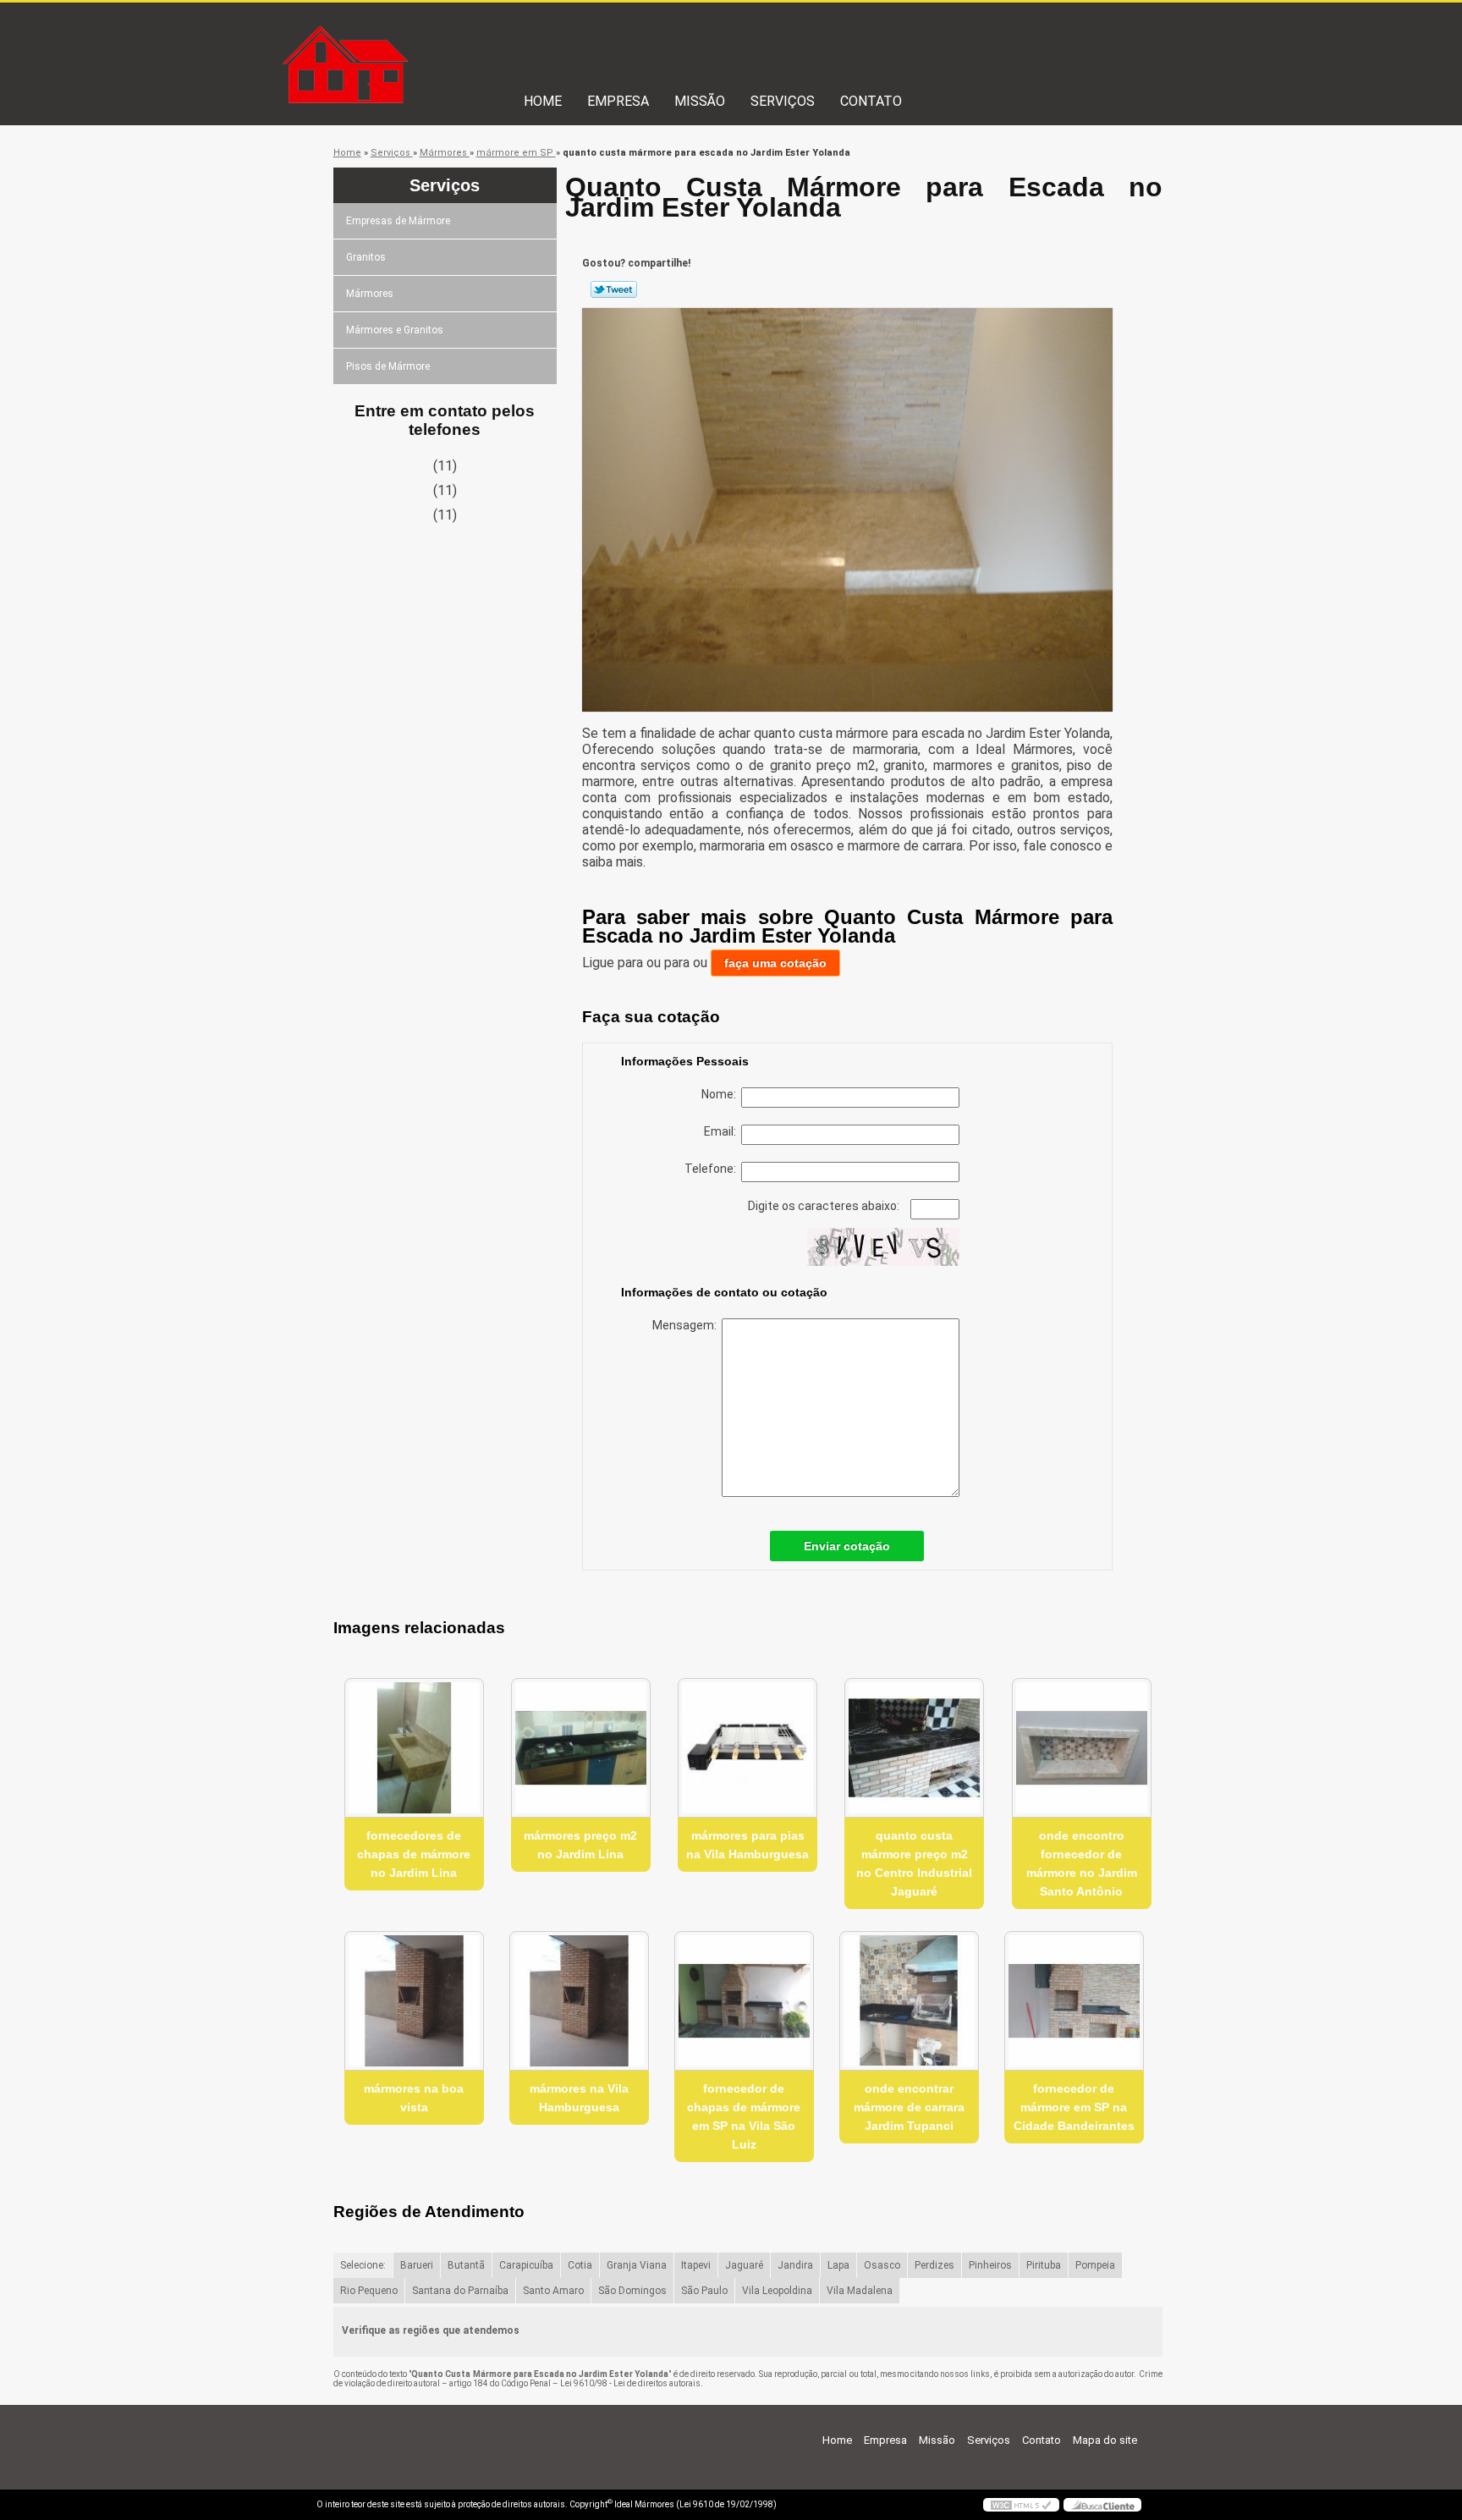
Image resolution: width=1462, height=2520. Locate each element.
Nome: (721, 1094)
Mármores (370, 294)
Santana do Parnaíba (460, 2291)
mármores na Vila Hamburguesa (579, 2098)
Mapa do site (1105, 2440)
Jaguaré (744, 2265)
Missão (700, 101)
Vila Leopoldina (777, 2291)
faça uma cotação (775, 963)
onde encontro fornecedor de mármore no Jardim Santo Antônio (1082, 1863)
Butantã (466, 2265)
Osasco (882, 2265)
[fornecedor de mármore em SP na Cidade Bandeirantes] (1074, 2001)
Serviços (783, 101)
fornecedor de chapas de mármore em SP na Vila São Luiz (744, 2116)
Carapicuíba (526, 2265)
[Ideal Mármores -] (414, 36)
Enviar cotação (847, 1546)
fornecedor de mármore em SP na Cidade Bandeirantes (1074, 2107)
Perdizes (934, 2265)
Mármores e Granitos (395, 330)
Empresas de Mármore (398, 221)
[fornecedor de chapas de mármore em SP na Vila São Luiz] (744, 2001)
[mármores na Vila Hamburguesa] (579, 2001)
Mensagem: (687, 1325)
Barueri (417, 2265)
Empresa (618, 101)
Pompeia (1095, 2265)
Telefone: (713, 1169)
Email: (723, 1131)
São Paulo (704, 2291)
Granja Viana (637, 2265)
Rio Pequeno (369, 2291)
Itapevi (696, 2265)
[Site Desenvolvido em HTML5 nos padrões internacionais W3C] (1021, 2505)
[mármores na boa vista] (414, 2001)
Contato (871, 101)
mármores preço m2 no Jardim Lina (580, 1845)
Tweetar (614, 289)
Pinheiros (990, 2265)
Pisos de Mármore (388, 366)
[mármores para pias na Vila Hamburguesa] (747, 1748)
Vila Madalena (860, 2291)
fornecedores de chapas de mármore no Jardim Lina (414, 1854)
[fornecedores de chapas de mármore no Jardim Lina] (414, 1748)
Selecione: (363, 2265)
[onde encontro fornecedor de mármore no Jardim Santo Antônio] (1082, 1748)
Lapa (838, 2265)
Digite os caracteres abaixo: (825, 1206)
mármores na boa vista (414, 2098)
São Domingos (632, 2291)
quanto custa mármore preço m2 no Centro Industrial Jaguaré (914, 1863)
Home (543, 101)
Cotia (580, 2265)
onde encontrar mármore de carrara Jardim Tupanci (909, 2107)
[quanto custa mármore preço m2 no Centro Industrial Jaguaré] (914, 1748)
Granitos (366, 257)
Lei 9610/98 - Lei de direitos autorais (630, 2383)
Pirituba (1044, 2265)
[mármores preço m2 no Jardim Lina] (581, 1748)
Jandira (795, 2265)
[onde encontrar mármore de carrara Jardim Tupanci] (909, 2001)
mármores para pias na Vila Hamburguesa (747, 1845)
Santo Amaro (553, 2291)
